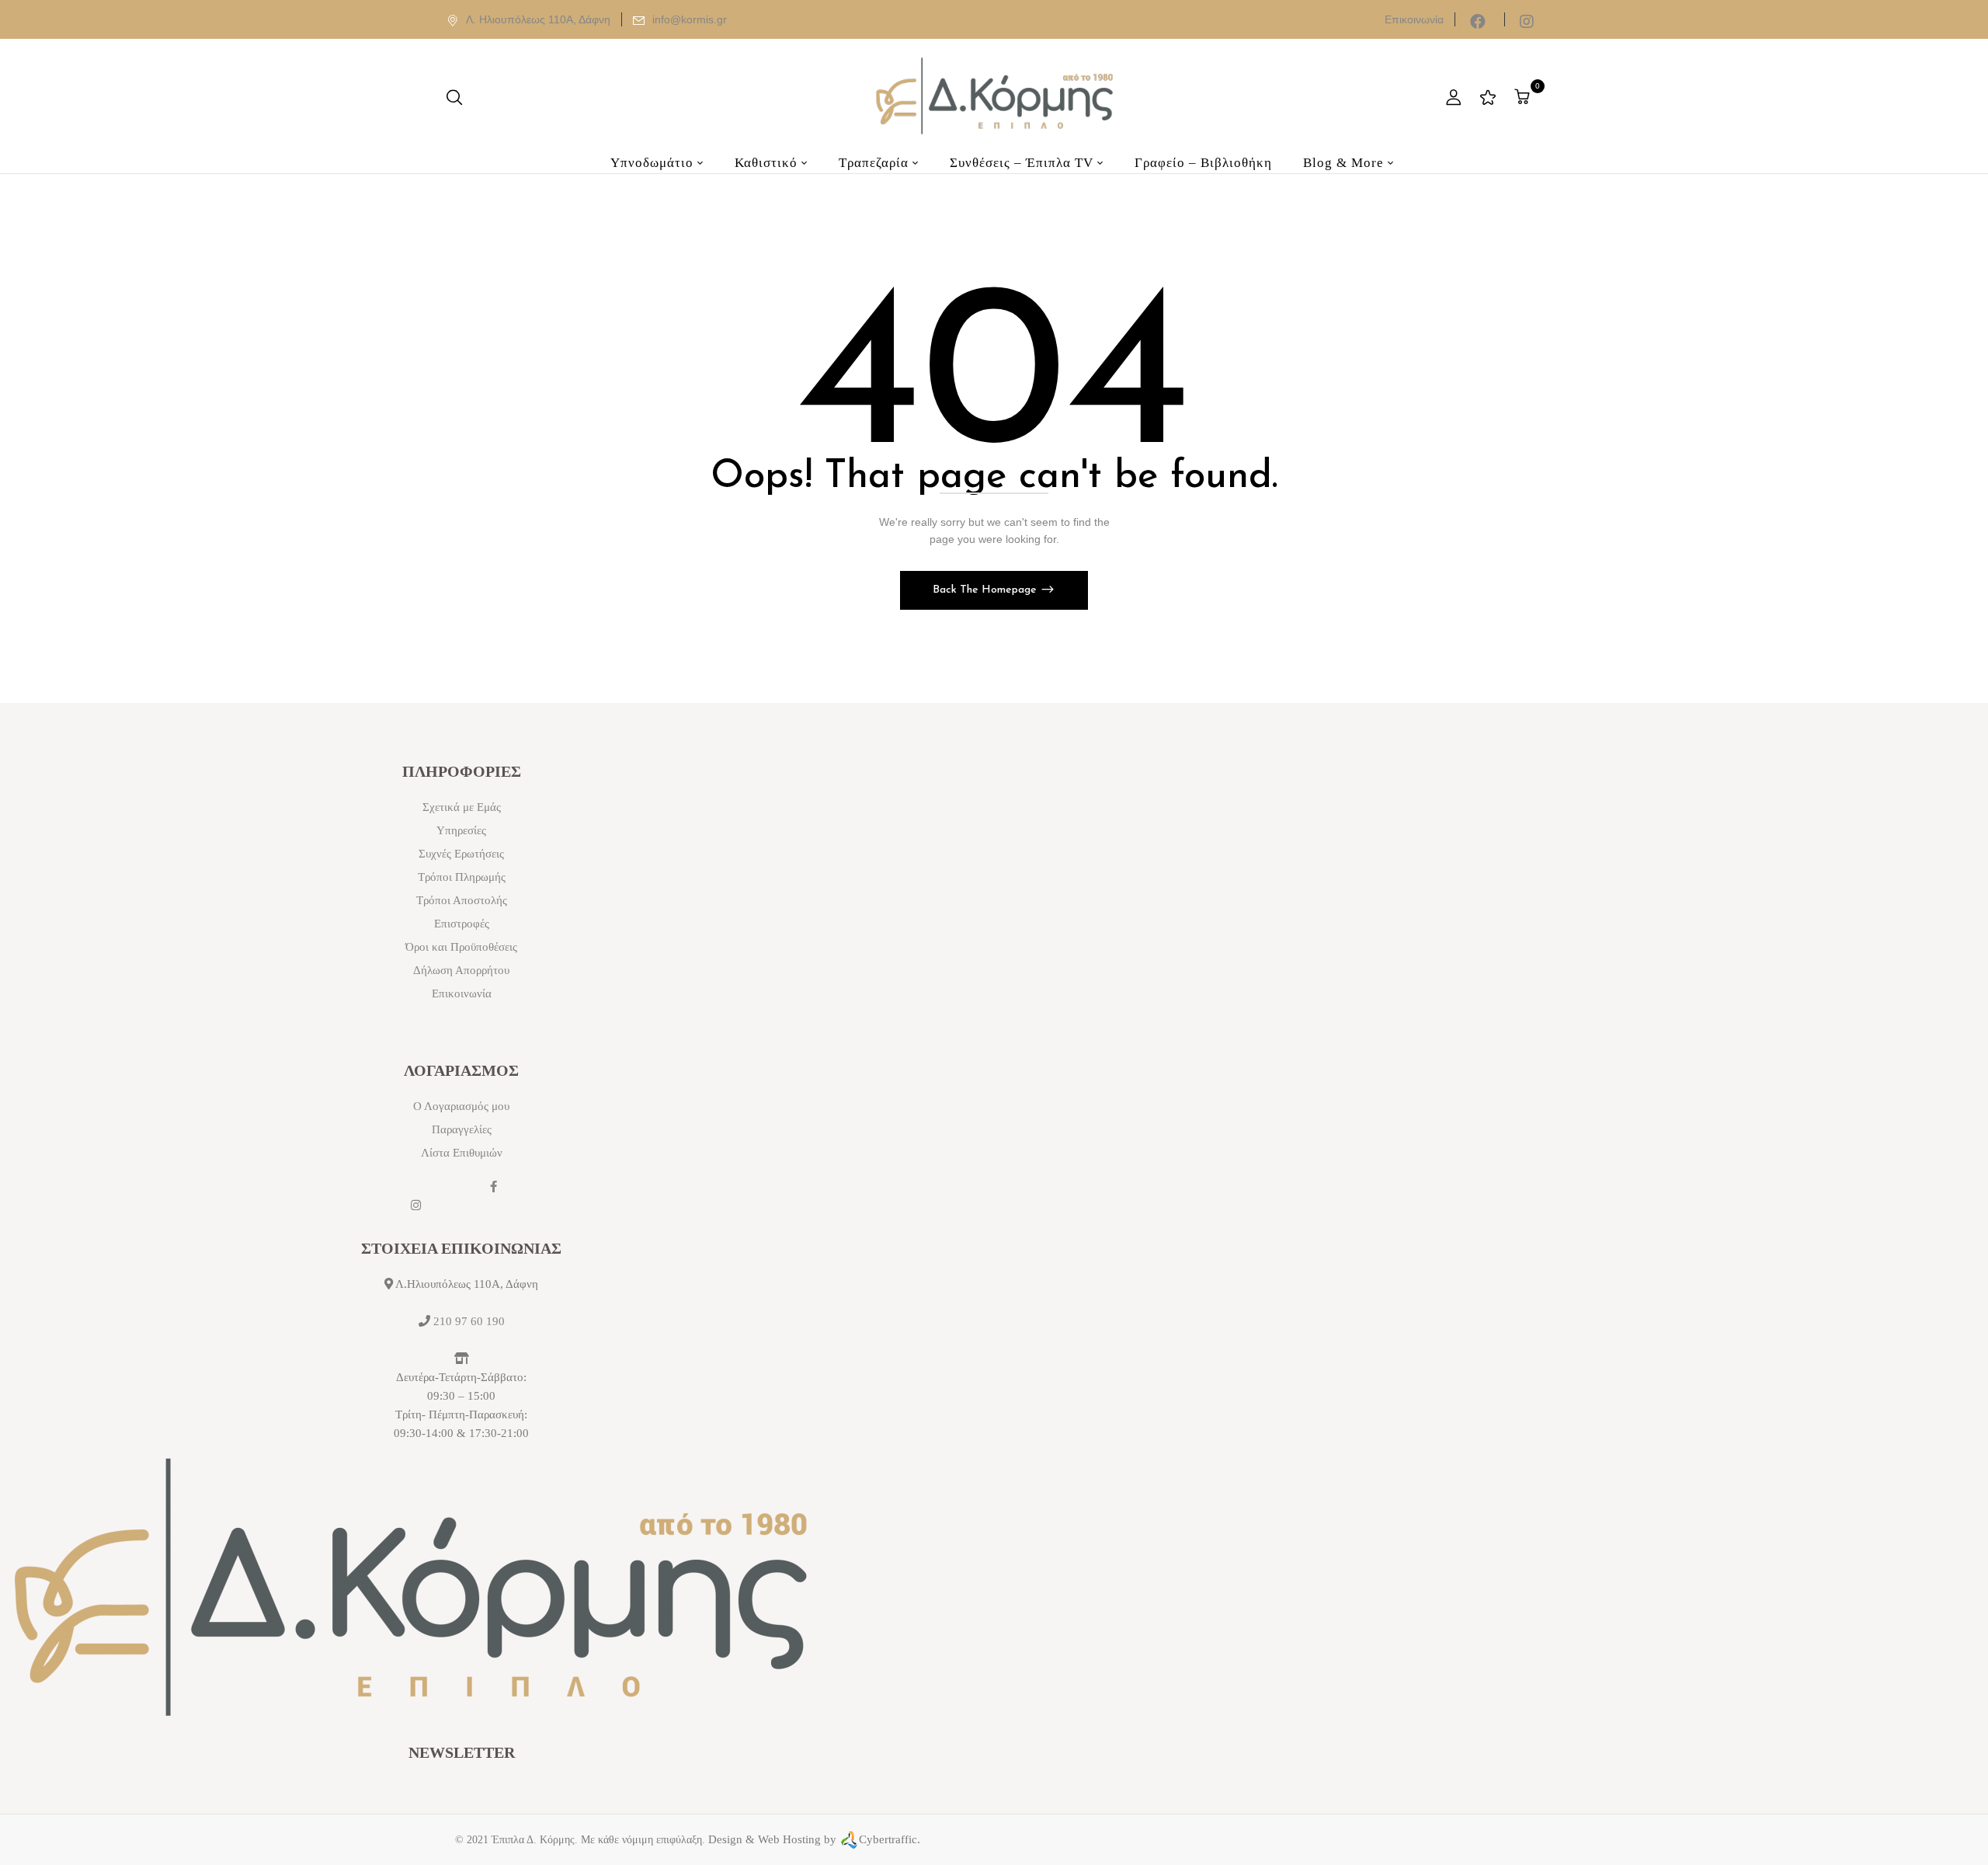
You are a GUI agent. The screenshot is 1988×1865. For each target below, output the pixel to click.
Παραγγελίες (462, 1129)
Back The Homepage (986, 590)
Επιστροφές (462, 924)
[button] (1524, 97)
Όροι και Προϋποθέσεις (461, 947)
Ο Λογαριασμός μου (461, 1106)
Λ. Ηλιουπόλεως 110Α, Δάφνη (538, 19)
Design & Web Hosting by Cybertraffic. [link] (814, 1839)
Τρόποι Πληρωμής (462, 877)
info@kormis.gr (690, 19)
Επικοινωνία (1414, 19)
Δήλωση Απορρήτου (461, 970)
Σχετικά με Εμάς (462, 807)
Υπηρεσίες (461, 830)
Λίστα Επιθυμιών (462, 1153)
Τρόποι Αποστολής (462, 900)
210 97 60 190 (469, 1321)
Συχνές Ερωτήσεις (461, 854)
